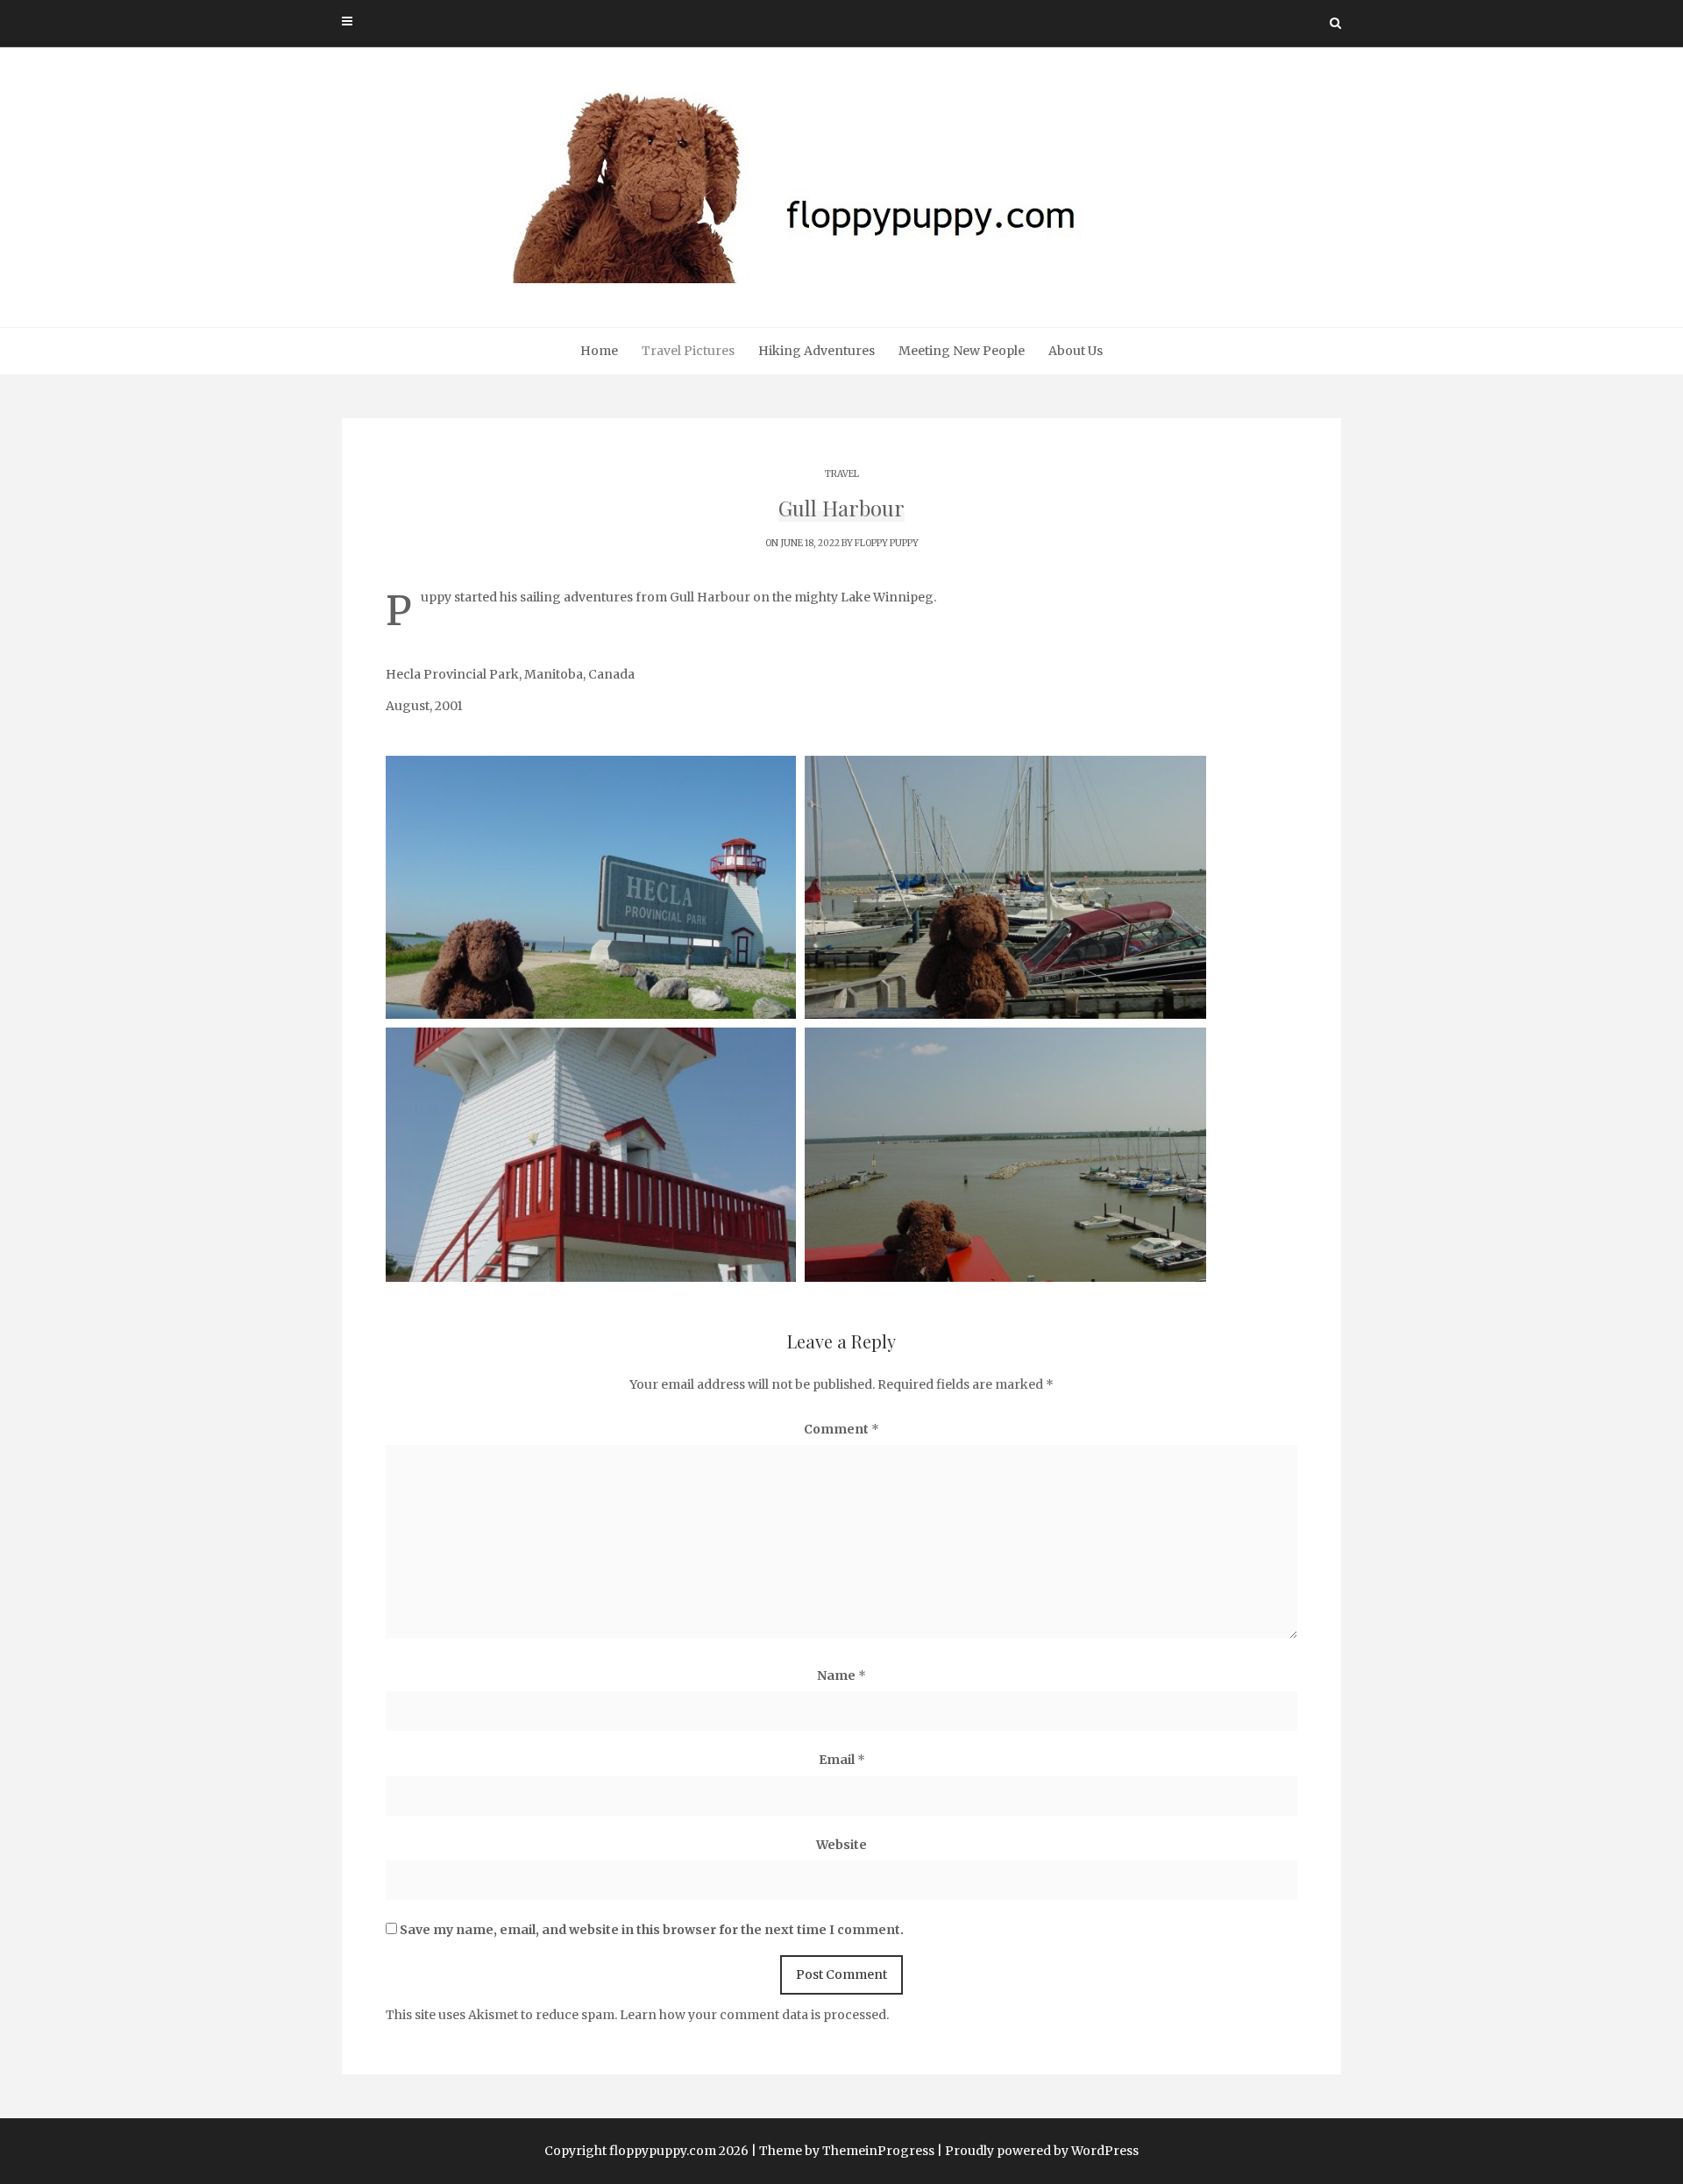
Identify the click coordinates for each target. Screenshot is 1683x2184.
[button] (591, 887)
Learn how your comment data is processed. (754, 2015)
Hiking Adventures (817, 351)
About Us (1076, 351)
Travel (842, 474)
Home (599, 351)
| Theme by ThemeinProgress (843, 2151)
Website (841, 1845)
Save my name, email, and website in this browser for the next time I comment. (652, 1930)
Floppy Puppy (887, 543)
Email (842, 1760)
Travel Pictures (688, 351)
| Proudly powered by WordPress (1038, 2151)
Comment (841, 1429)
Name (841, 1675)
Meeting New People (962, 351)
